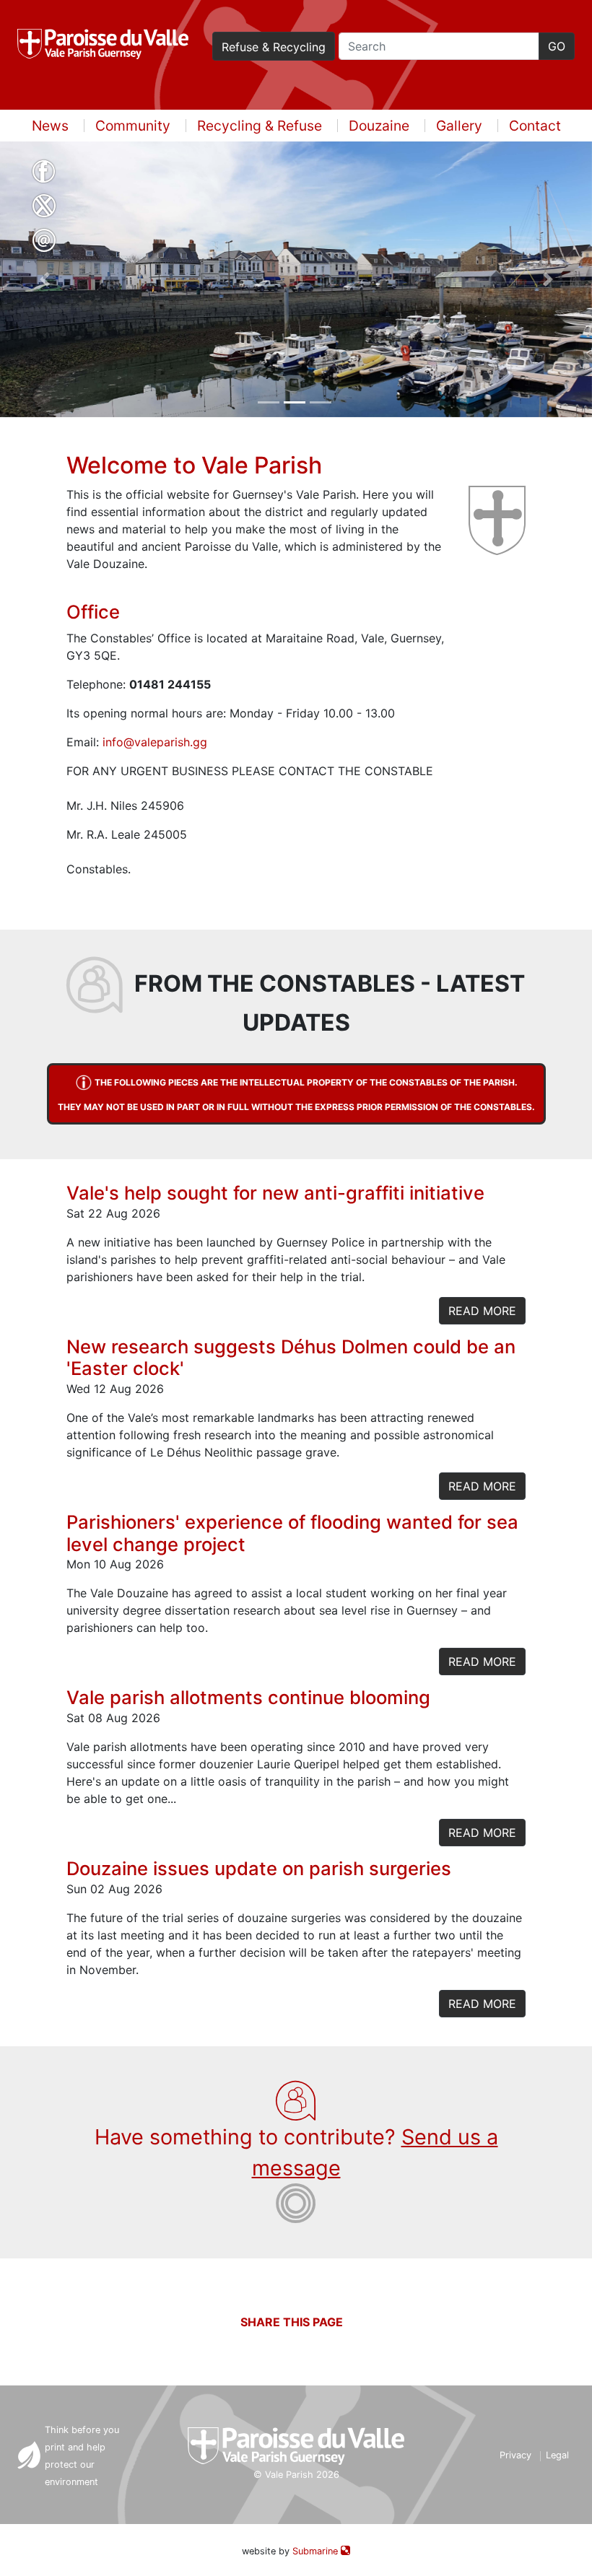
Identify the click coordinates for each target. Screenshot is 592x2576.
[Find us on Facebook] (44, 173)
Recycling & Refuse (260, 126)
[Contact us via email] (44, 243)
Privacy (515, 2455)
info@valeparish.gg (155, 742)
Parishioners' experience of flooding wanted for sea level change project (292, 1533)
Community (133, 126)
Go (557, 46)
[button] (44, 279)
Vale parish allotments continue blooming (248, 1697)
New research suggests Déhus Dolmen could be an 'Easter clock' (291, 1358)
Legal (557, 2455)
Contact (535, 126)
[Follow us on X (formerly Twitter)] (44, 208)
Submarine (317, 2551)
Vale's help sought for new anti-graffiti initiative (275, 1193)
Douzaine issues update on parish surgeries (259, 1868)
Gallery (459, 126)
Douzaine (379, 126)
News (50, 126)
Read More (482, 1311)
